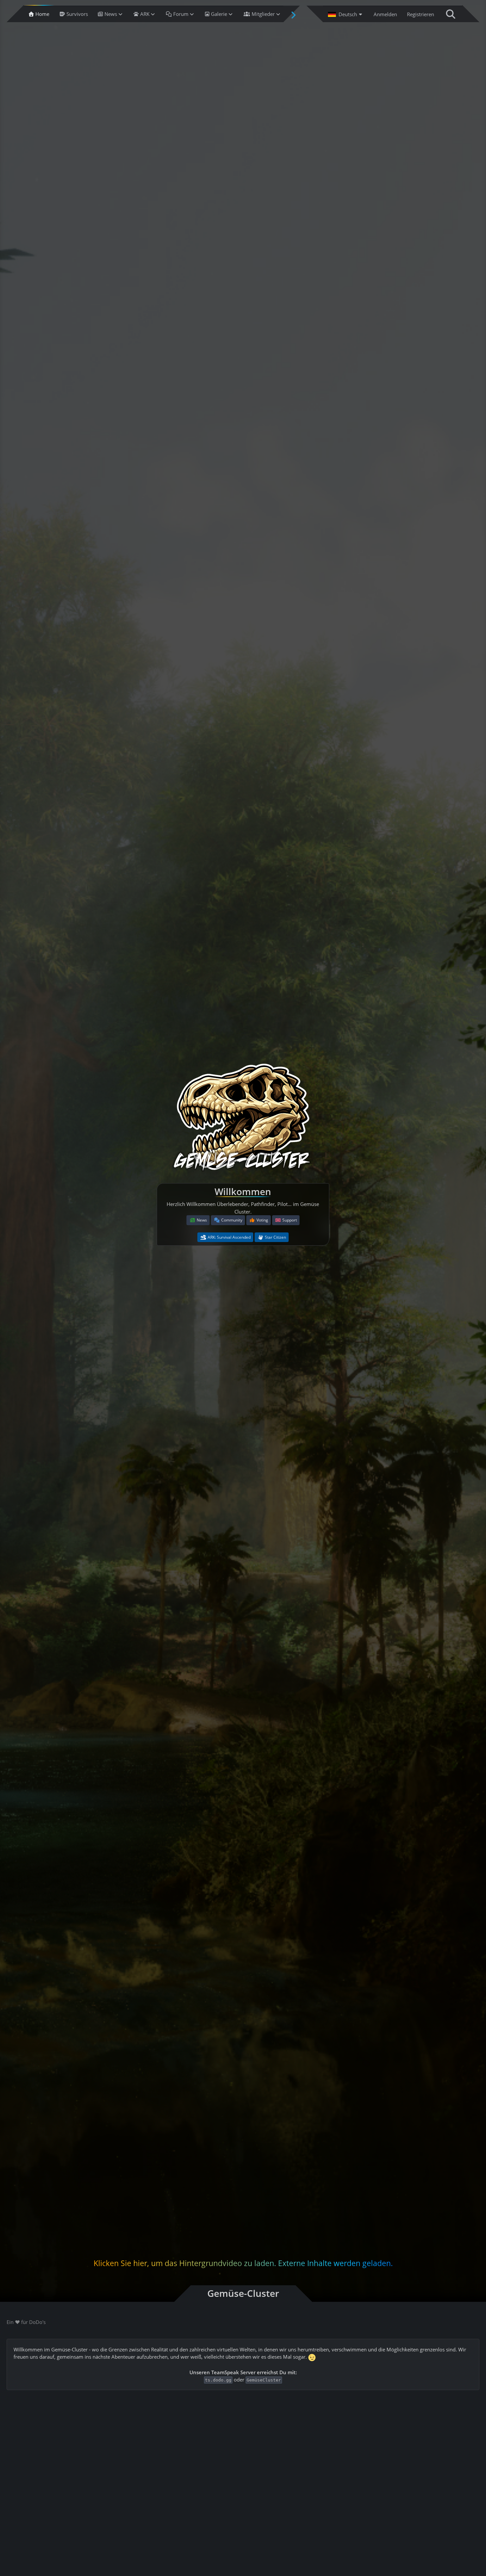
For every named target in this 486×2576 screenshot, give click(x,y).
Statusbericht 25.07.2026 (207, 2480)
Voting (262, 1220)
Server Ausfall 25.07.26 (360, 2491)
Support (290, 1220)
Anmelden (385, 14)
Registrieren (421, 14)
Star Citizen (275, 1237)
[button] (346, 14)
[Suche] (451, 14)
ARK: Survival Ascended (229, 1237)
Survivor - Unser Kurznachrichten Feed (72, 2480)
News (202, 1220)
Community (232, 1220)
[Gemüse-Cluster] (243, 1119)
